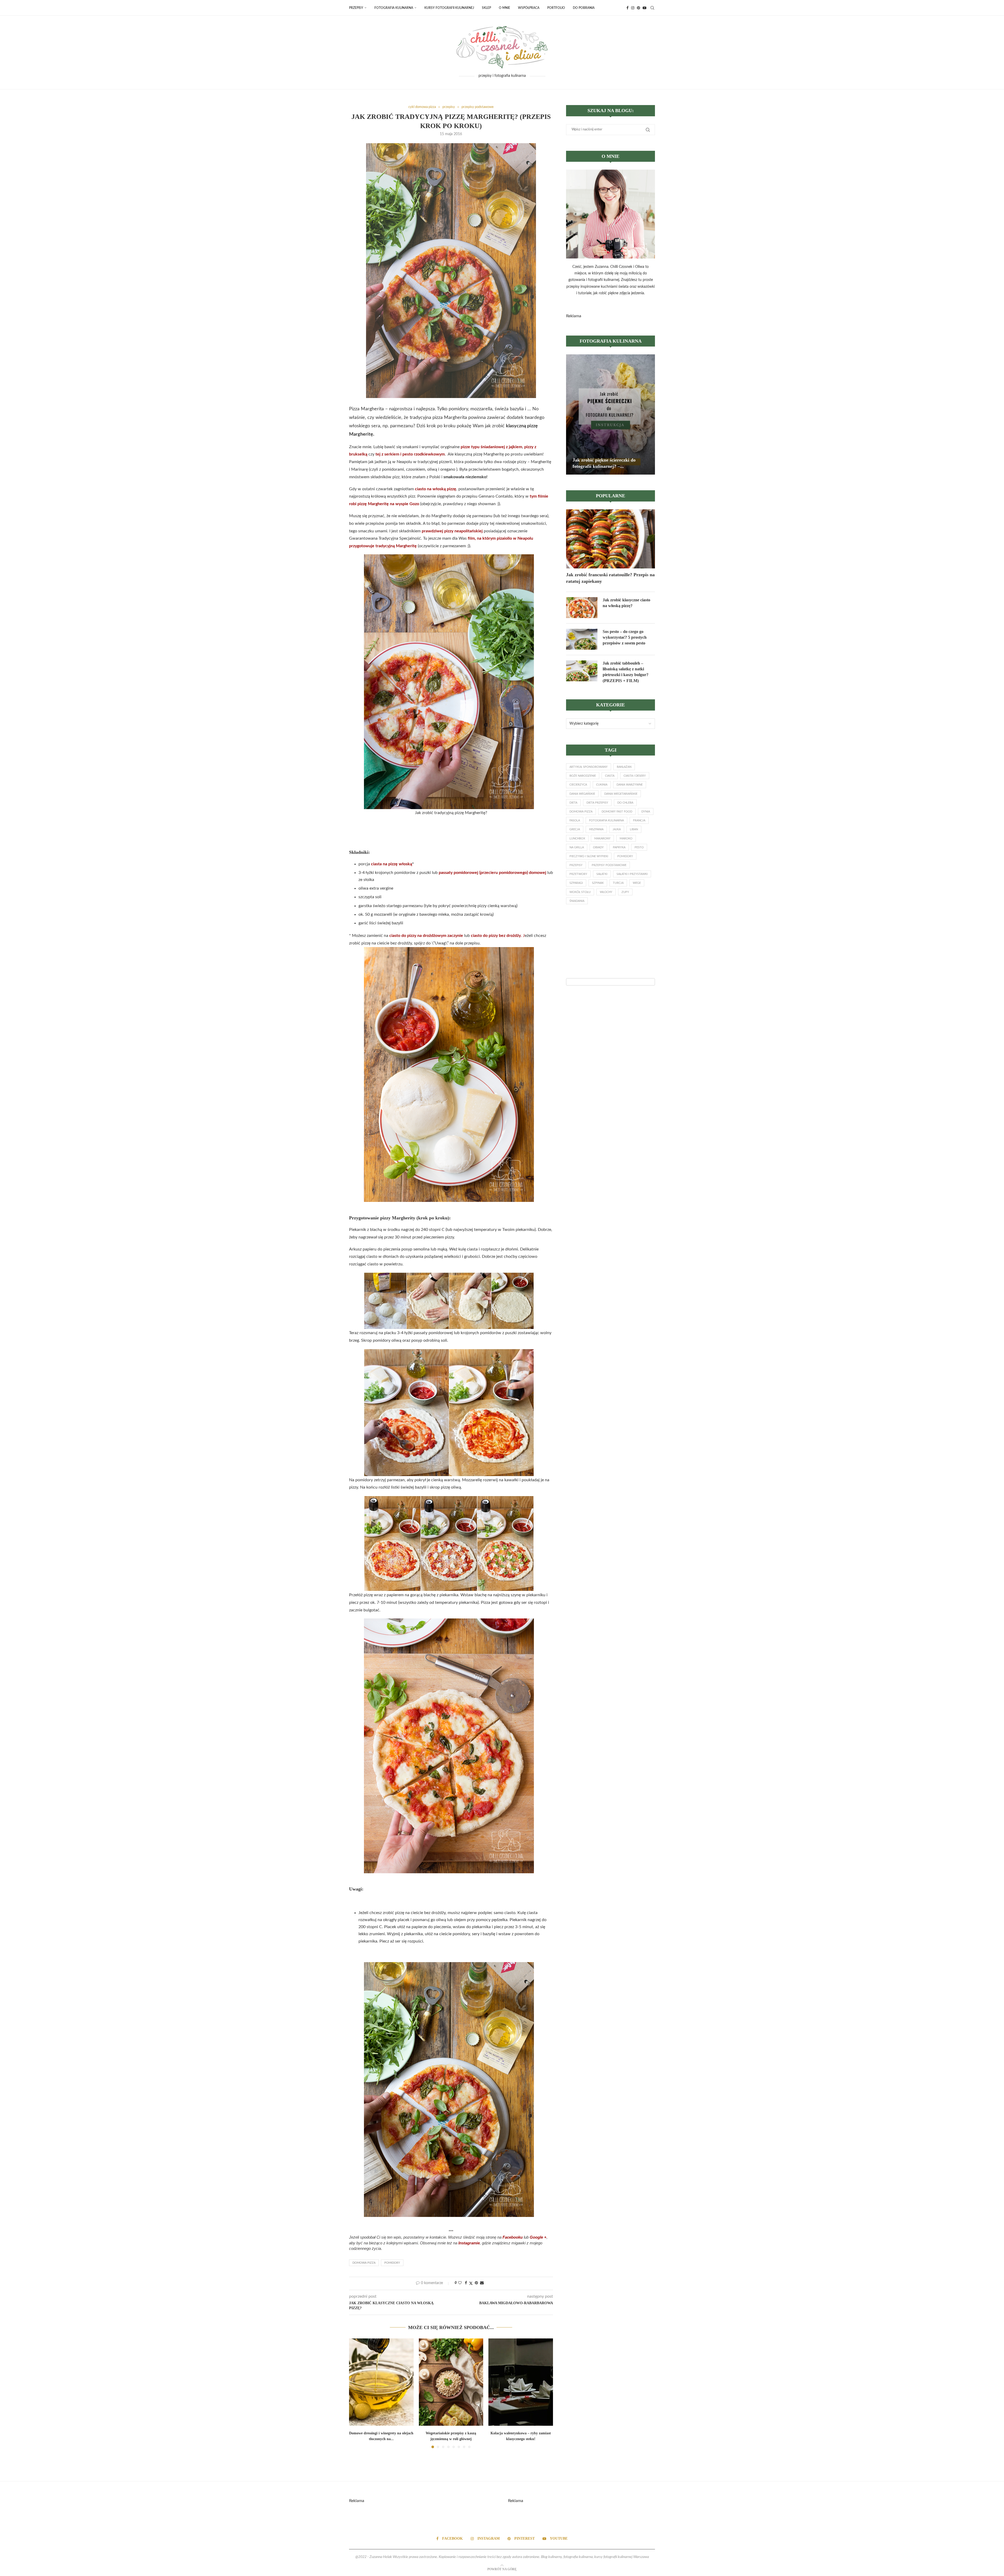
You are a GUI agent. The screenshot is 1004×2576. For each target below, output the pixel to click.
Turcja (618, 883)
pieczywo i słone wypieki (589, 856)
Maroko (626, 839)
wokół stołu (580, 892)
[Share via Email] (482, 2283)
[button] (356, 2393)
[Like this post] (460, 2283)
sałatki (602, 874)
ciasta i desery (635, 776)
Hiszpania (596, 829)
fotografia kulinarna (606, 820)
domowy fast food (617, 812)
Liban (634, 829)
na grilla (577, 847)
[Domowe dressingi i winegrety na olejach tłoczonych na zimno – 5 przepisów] (381, 2382)
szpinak (598, 883)
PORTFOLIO (556, 8)
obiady (598, 847)
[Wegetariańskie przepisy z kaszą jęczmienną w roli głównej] (451, 2382)
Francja (639, 820)
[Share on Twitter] (471, 2283)
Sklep (486, 8)
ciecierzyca (578, 785)
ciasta (610, 776)
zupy (625, 892)
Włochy (606, 892)
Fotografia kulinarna (394, 8)
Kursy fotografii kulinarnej (449, 8)
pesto (639, 847)
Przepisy (356, 8)
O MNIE (504, 8)
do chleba (625, 803)
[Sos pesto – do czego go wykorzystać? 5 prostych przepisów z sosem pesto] (582, 639)
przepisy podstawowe (609, 865)
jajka (617, 829)
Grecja (575, 829)
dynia (646, 812)
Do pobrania (584, 8)
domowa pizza (364, 2263)
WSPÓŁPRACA (529, 8)
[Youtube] (644, 8)
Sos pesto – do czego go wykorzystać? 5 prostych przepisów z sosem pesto (625, 637)
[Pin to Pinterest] (476, 2283)
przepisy (576, 865)
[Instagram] (633, 8)
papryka (619, 847)
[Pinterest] (638, 8)
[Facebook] (627, 8)
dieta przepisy (597, 803)
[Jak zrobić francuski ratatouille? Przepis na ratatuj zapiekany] (611, 539)
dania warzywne (630, 785)
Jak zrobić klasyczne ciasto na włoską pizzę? (626, 603)
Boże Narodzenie (583, 776)
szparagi (576, 883)
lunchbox (577, 839)
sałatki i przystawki (632, 874)
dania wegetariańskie (621, 794)
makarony (602, 839)
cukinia (602, 785)
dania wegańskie (582, 794)
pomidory (392, 2263)
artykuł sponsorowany (589, 767)
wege (637, 883)
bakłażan (624, 767)
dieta (573, 803)
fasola (575, 820)
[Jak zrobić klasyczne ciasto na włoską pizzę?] (582, 608)
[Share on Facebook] (466, 2283)
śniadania (577, 901)
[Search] (652, 8)
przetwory (578, 874)
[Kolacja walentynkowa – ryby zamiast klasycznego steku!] (521, 2382)
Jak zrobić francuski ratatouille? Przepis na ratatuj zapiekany (610, 578)
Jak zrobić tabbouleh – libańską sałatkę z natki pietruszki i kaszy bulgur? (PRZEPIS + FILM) (626, 672)
